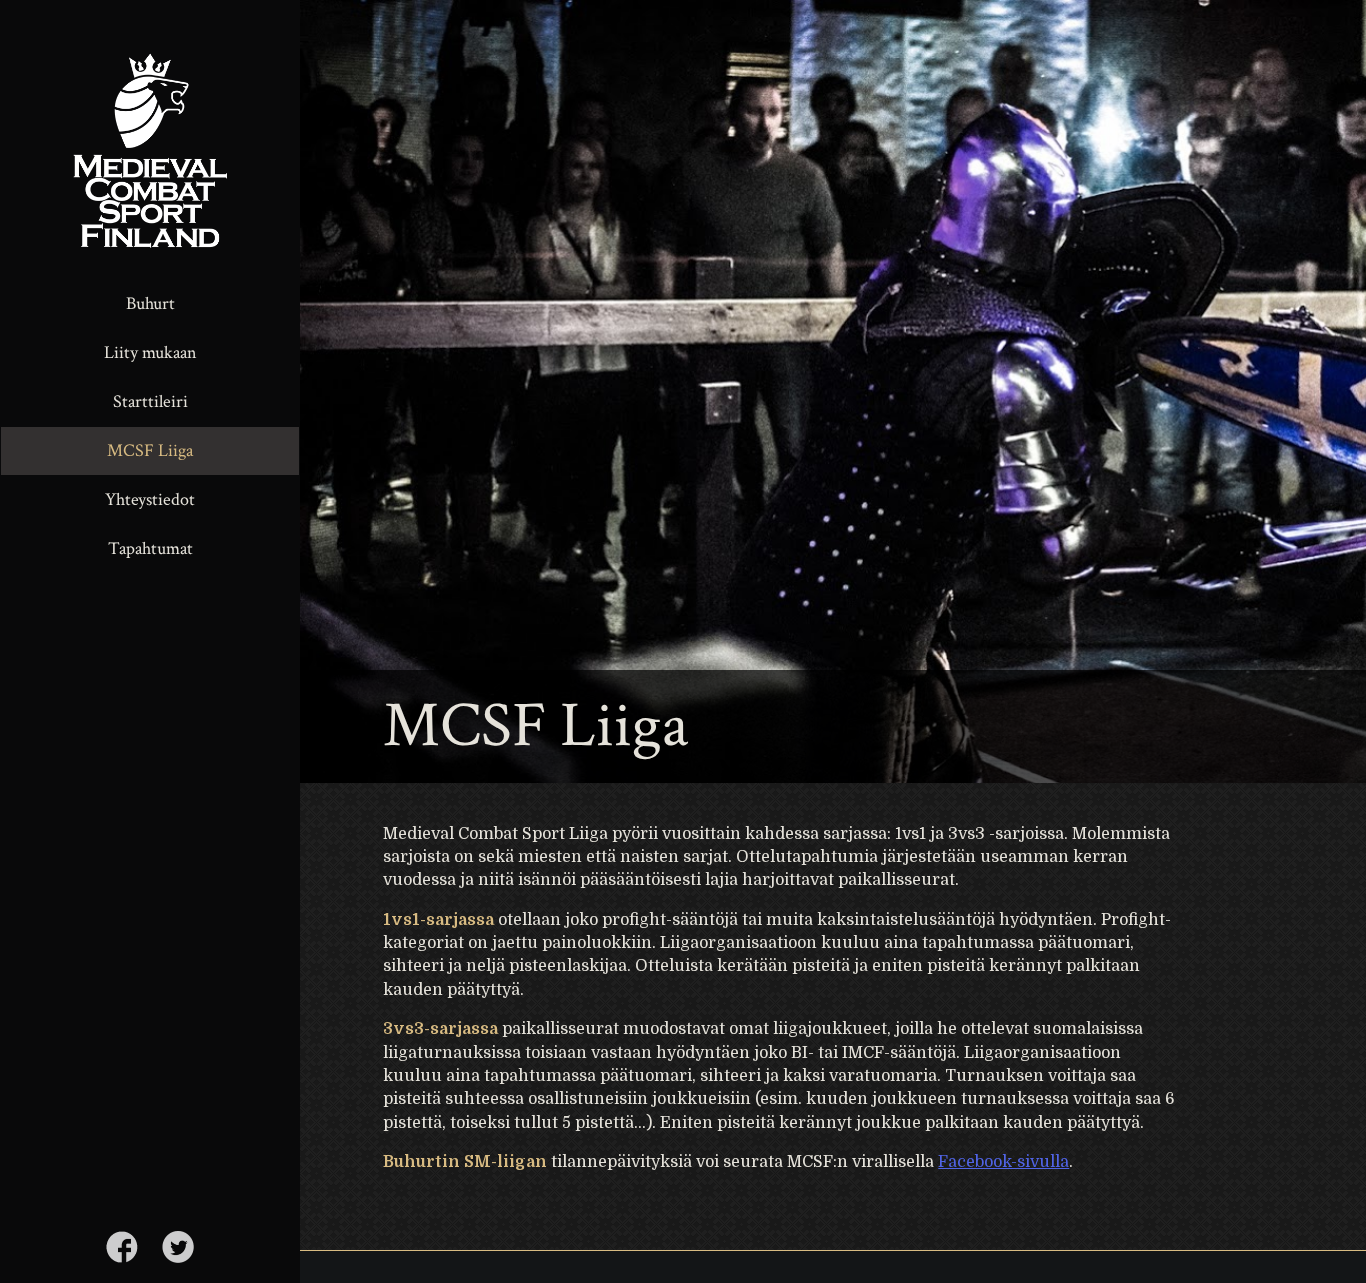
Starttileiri (150, 401)
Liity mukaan (150, 352)
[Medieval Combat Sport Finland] (150, 139)
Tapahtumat (150, 548)
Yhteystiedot (150, 499)
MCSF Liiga (150, 450)
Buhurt (150, 303)
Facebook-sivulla (1003, 1162)
